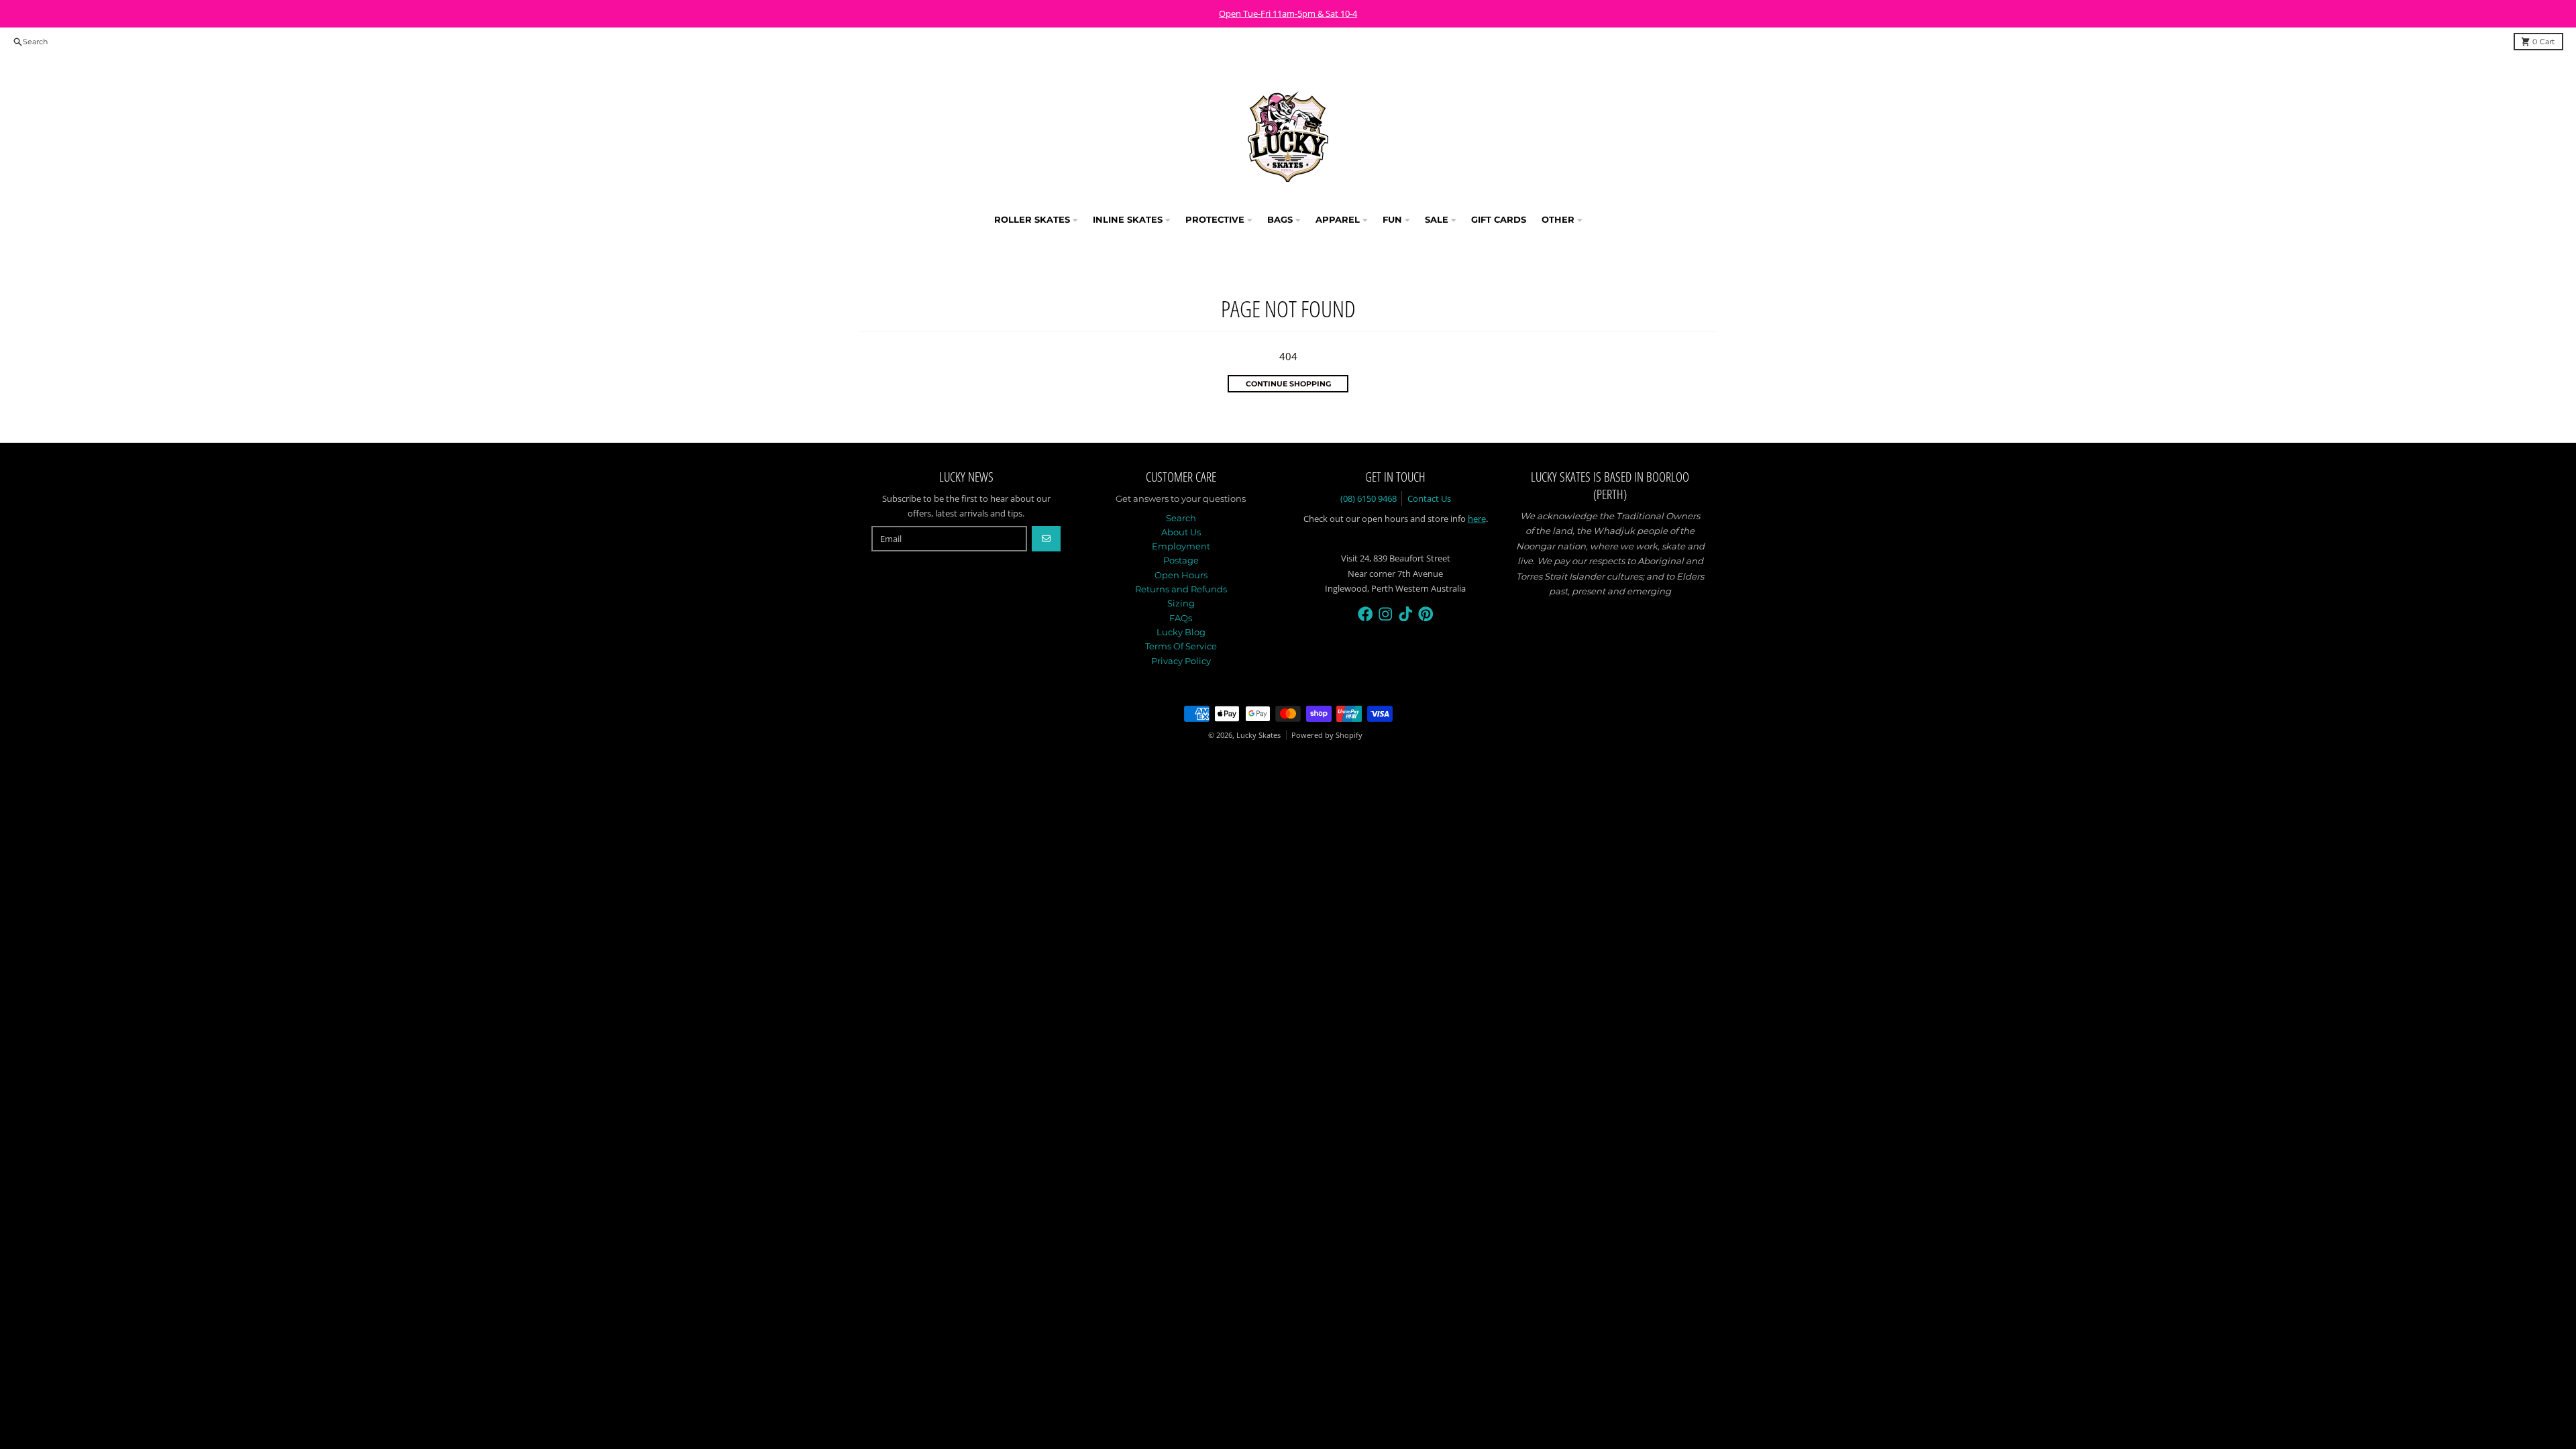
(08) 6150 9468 (1368, 498)
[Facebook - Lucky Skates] (1365, 614)
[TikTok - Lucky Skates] (1406, 614)
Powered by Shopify (1327, 735)
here (1477, 519)
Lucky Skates (1258, 735)
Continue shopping (1288, 384)
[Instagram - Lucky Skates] (1386, 614)
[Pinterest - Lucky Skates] (1426, 614)
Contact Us (1429, 498)
